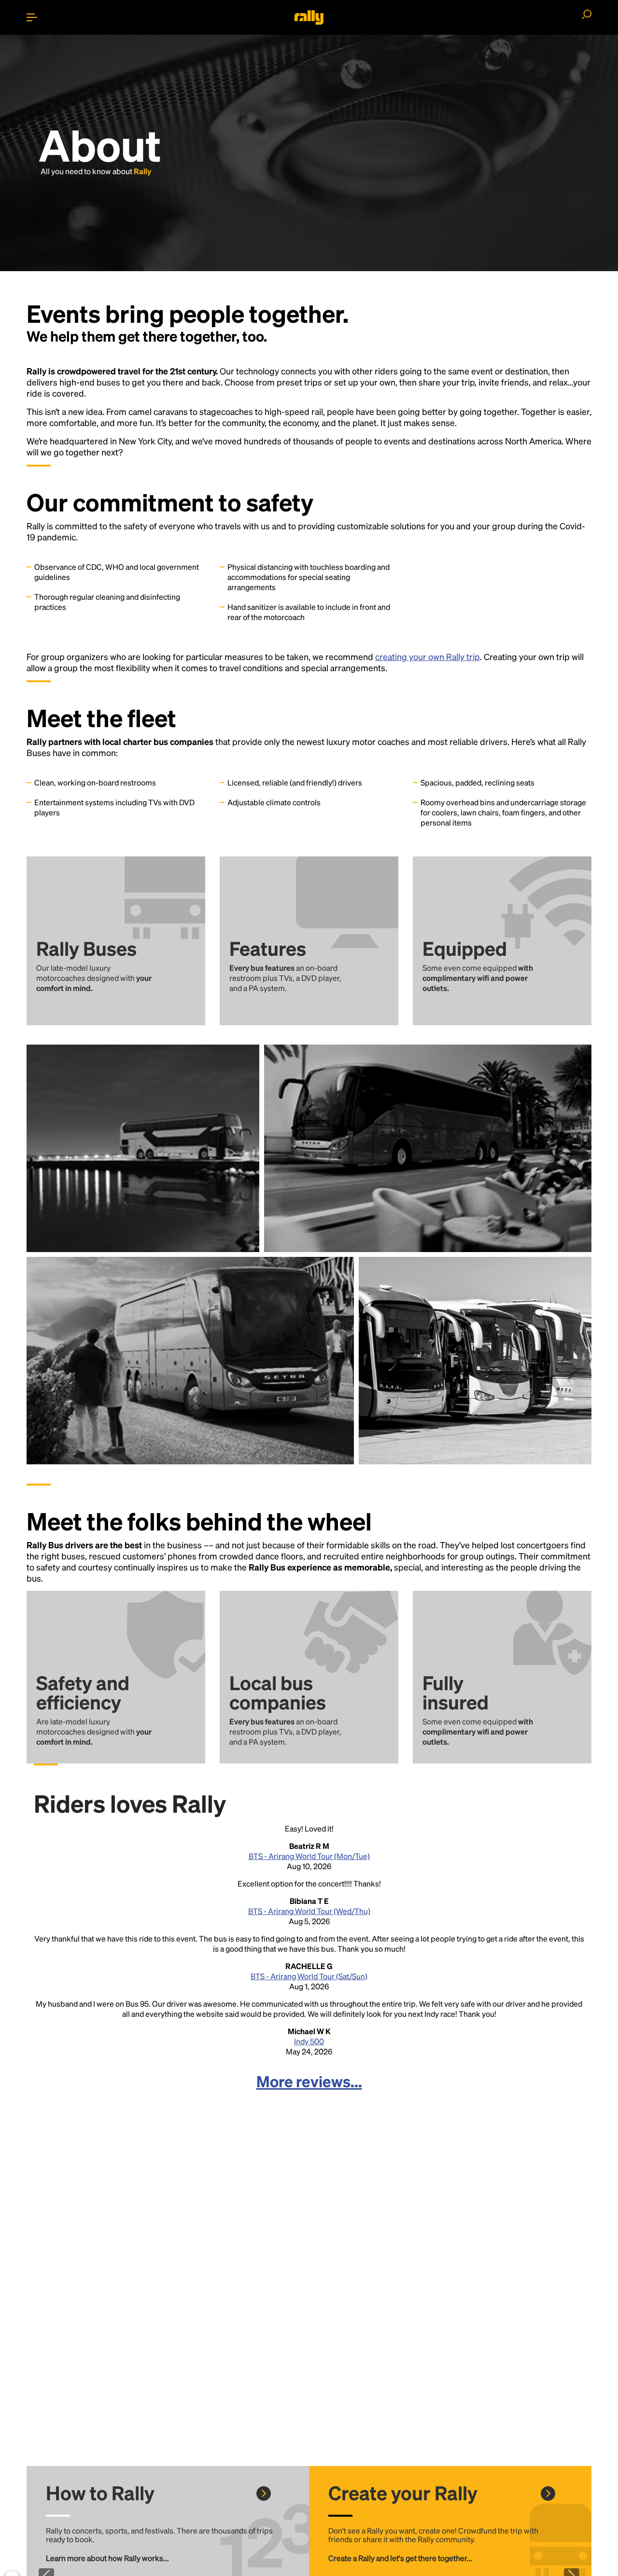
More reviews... (309, 2081)
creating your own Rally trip (428, 656)
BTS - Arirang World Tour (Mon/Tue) (309, 1856)
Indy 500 (309, 2041)
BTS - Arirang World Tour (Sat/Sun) (309, 1976)
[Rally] (309, 17)
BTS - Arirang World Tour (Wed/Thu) (309, 1911)
